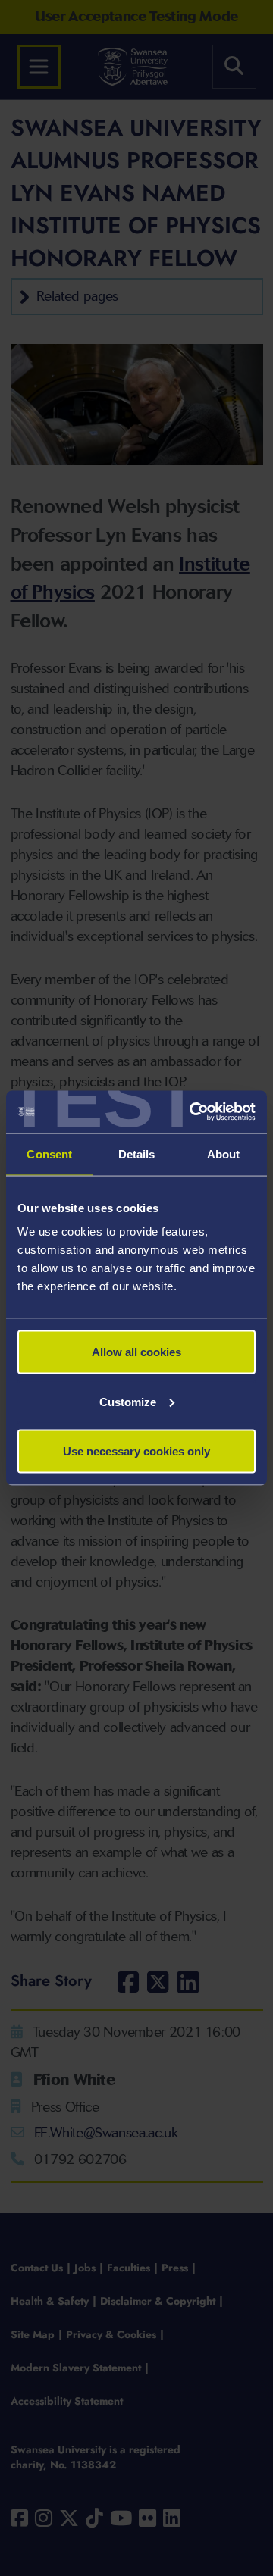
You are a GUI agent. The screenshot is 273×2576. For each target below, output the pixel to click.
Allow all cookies (136, 1352)
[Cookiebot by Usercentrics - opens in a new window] (193, 1112)
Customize (128, 1401)
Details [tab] (137, 1154)
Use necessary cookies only (136, 1451)
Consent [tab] (49, 1154)
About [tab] (224, 1154)
